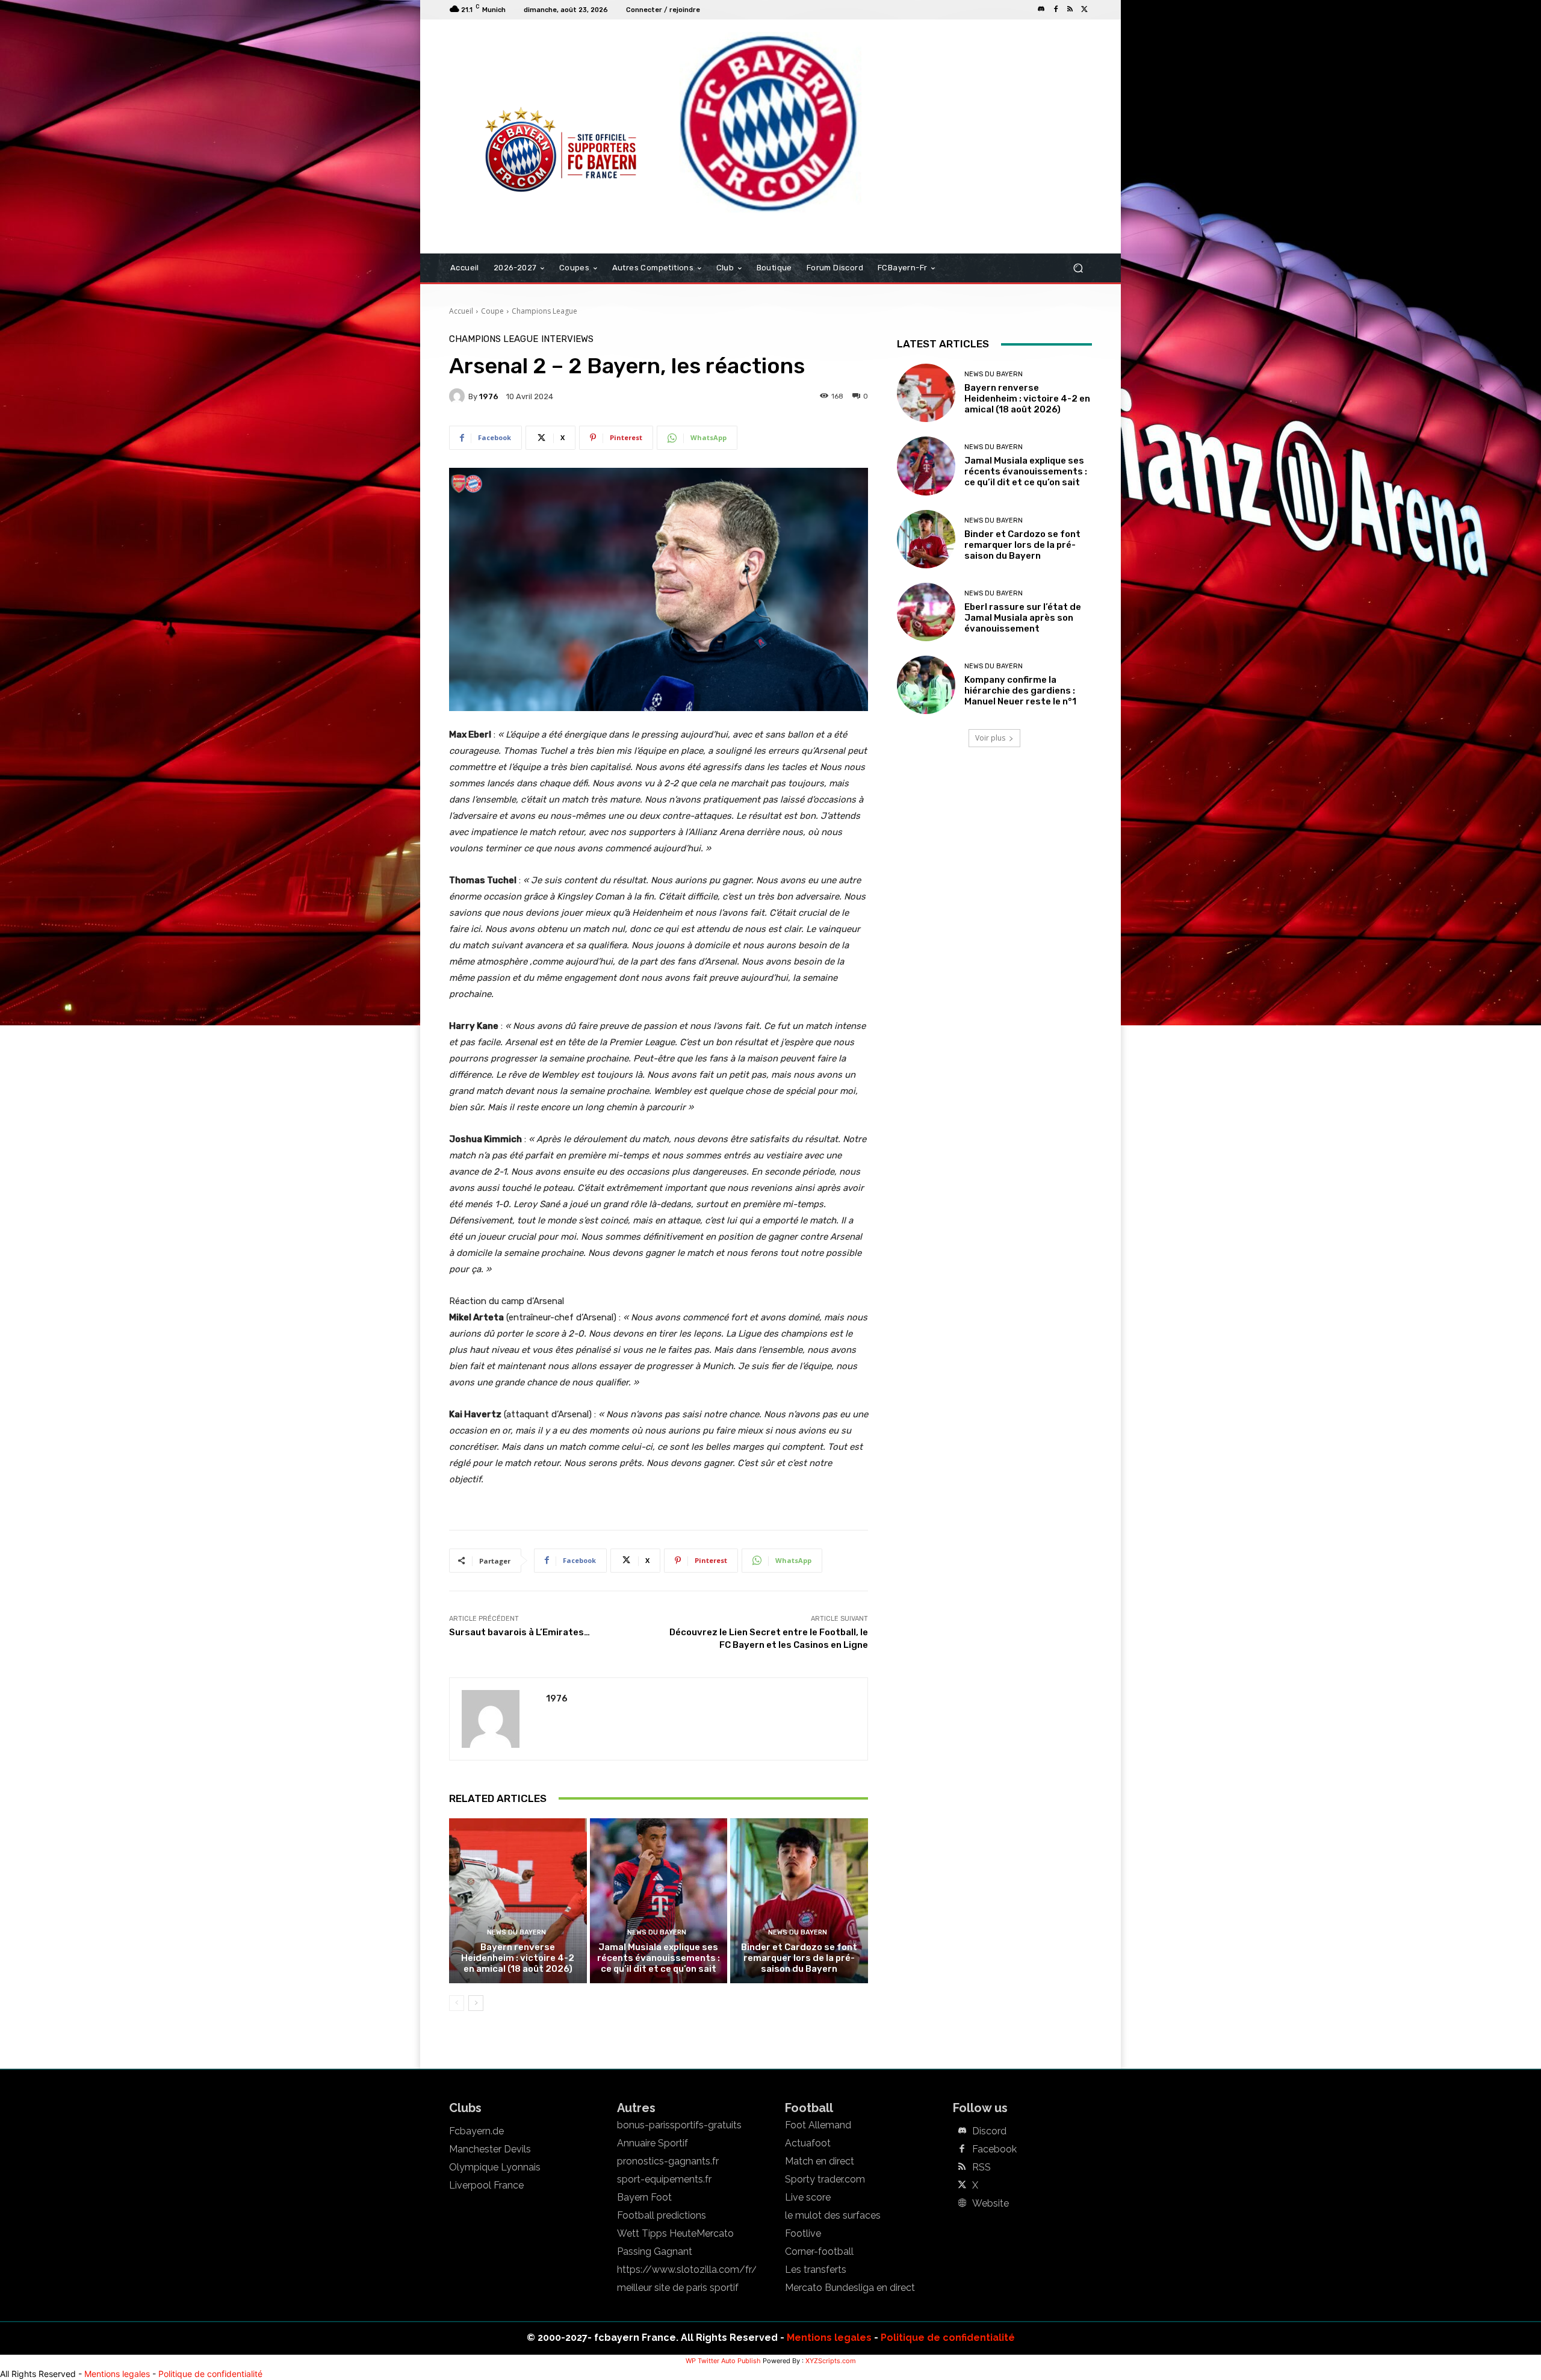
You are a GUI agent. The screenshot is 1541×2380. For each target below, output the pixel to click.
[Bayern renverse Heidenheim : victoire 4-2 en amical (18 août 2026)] (518, 1901)
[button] (1078, 268)
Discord (989, 2131)
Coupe (492, 311)
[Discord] (1041, 10)
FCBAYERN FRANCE (514, 69)
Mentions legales (829, 2338)
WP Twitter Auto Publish (723, 2361)
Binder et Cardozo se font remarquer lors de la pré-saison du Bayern (799, 1958)
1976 (489, 396)
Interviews (567, 339)
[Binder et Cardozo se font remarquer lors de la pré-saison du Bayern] (799, 1901)
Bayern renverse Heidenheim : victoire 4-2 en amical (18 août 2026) (518, 1958)
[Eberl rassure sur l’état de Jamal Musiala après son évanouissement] (926, 612)
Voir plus (990, 738)
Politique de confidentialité (948, 2338)
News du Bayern (516, 1932)
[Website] (962, 2204)
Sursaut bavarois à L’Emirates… (519, 1632)
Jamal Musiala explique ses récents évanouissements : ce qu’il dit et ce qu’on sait (659, 1958)
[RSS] (1070, 10)
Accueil (461, 311)
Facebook (994, 2149)
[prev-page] (457, 2003)
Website (991, 2204)
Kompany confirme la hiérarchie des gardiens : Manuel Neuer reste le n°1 (1020, 691)
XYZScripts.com (831, 2361)
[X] (1085, 10)
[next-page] (476, 2003)
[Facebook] (1056, 10)
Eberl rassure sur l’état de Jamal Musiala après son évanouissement (1023, 618)
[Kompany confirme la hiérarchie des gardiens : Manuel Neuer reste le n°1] (926, 685)
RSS (981, 2167)
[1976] (459, 396)
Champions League (544, 311)
